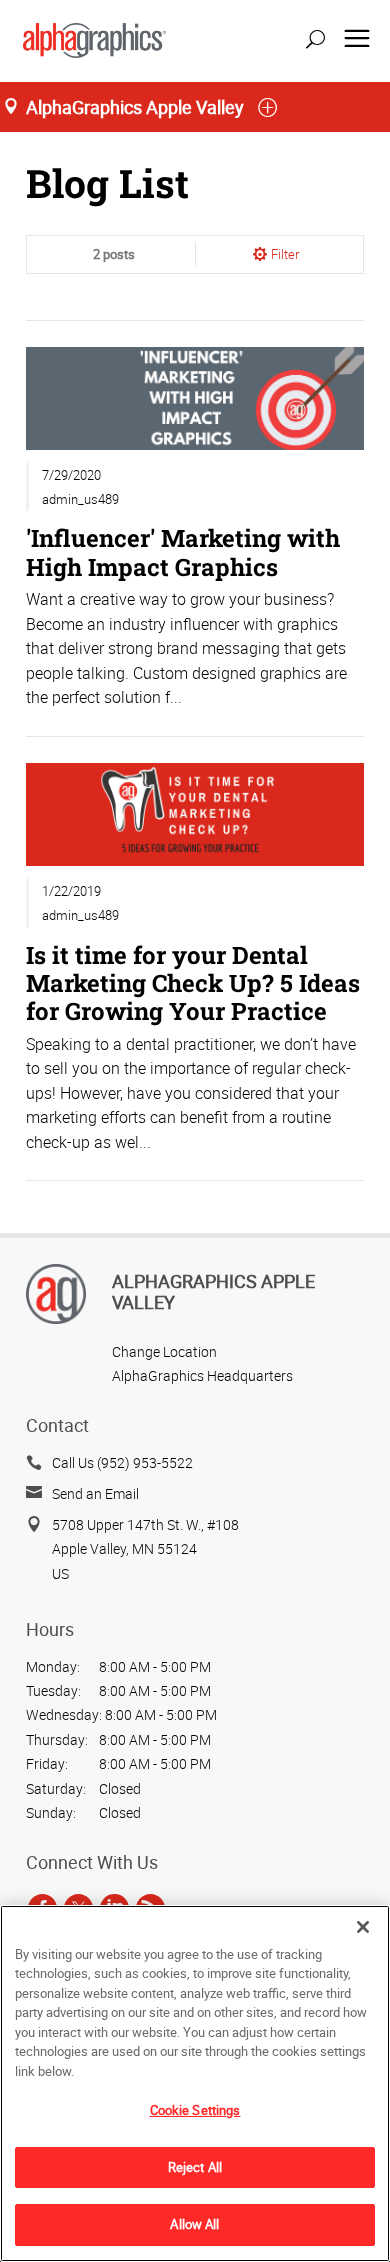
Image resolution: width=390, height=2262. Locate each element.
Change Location (164, 1351)
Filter (285, 254)
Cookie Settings (195, 2110)
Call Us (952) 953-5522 (122, 1462)
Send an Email (95, 1493)
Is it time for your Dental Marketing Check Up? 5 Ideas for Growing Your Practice (193, 982)
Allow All (194, 2224)
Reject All (195, 2167)
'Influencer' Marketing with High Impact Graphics (183, 551)
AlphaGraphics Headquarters (202, 1375)
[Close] (363, 1927)
